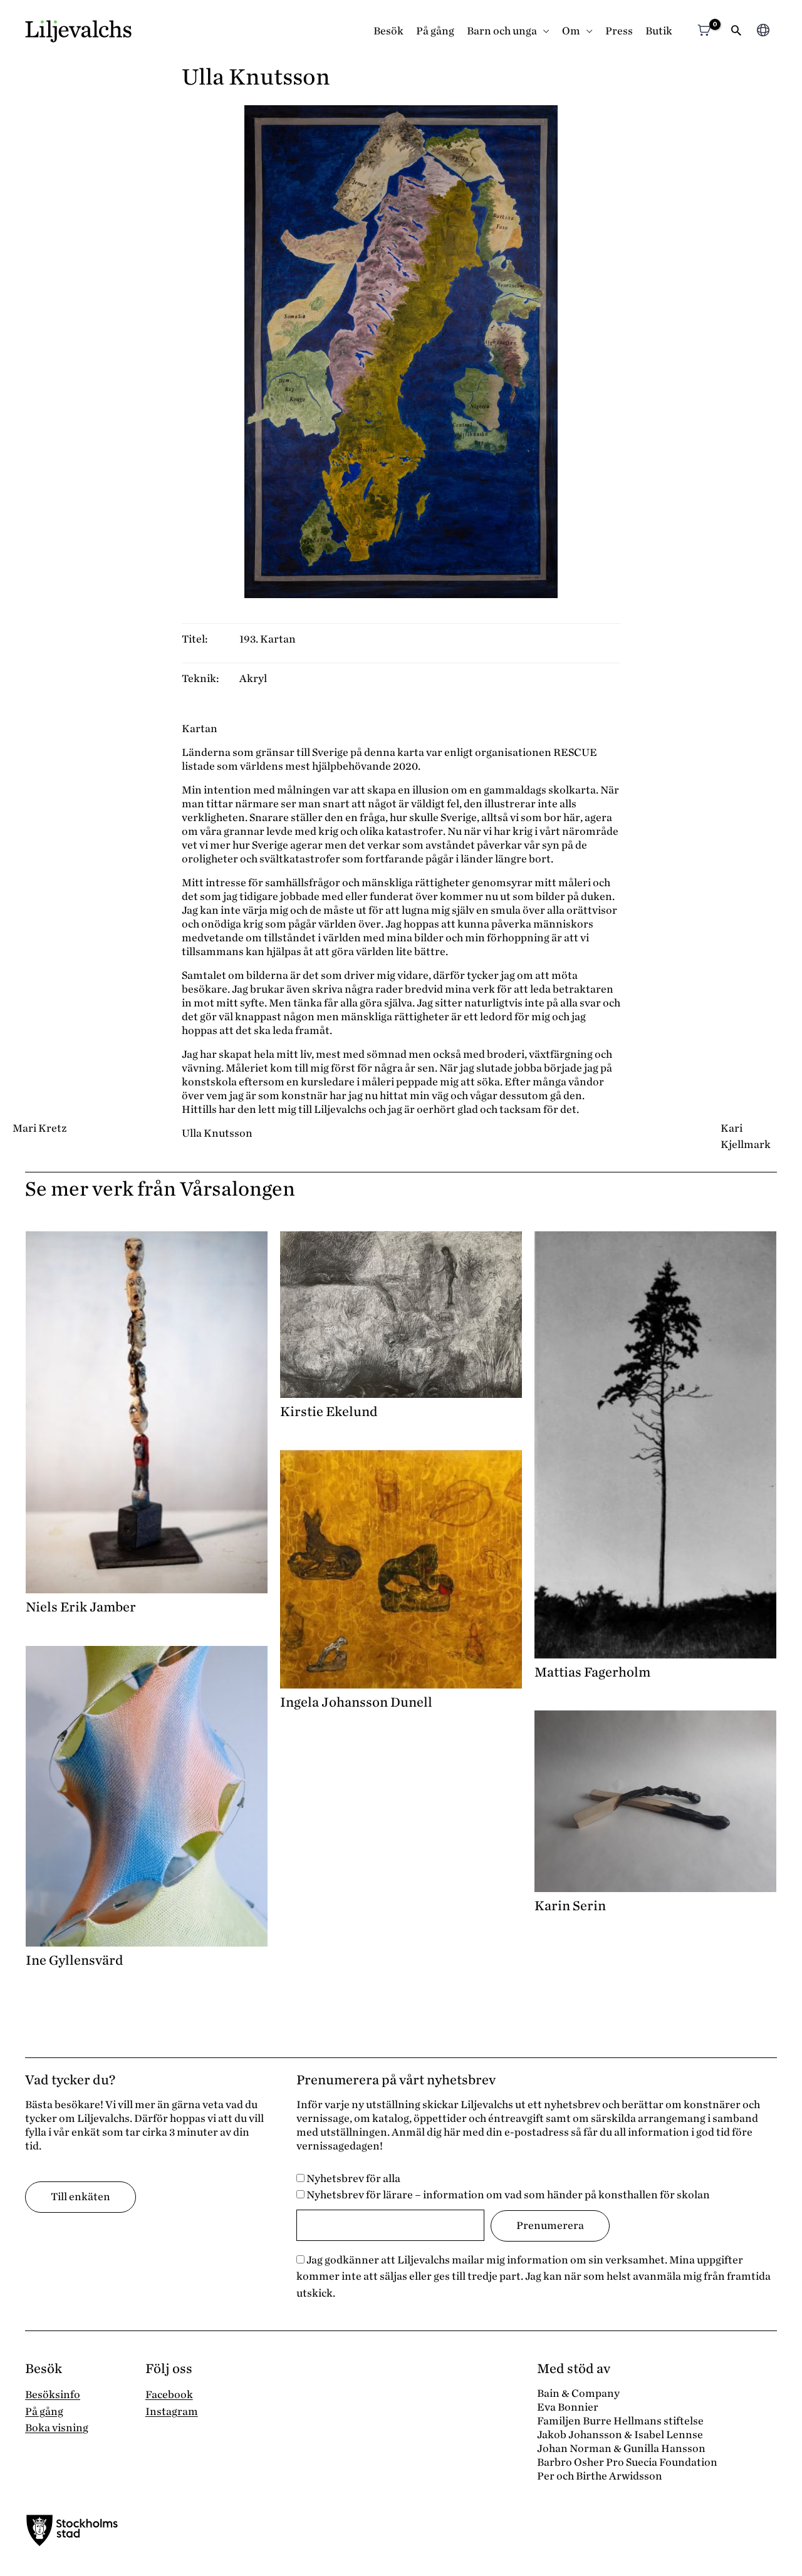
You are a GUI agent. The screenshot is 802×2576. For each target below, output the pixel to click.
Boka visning (57, 2428)
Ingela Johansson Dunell (356, 1702)
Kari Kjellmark (746, 1136)
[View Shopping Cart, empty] (704, 32)
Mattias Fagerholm (592, 1672)
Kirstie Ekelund (329, 1412)
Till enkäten (81, 2197)
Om (571, 31)
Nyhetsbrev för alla (352, 2179)
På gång (435, 31)
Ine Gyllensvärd (75, 1960)
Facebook (169, 2395)
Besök (388, 31)
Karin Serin (570, 1906)
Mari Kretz (39, 1128)
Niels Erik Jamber (81, 1607)
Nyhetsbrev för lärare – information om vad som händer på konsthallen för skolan (507, 2195)
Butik (659, 31)
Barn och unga (502, 31)
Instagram (172, 2412)
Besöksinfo (53, 2395)
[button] (736, 32)
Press (619, 31)
